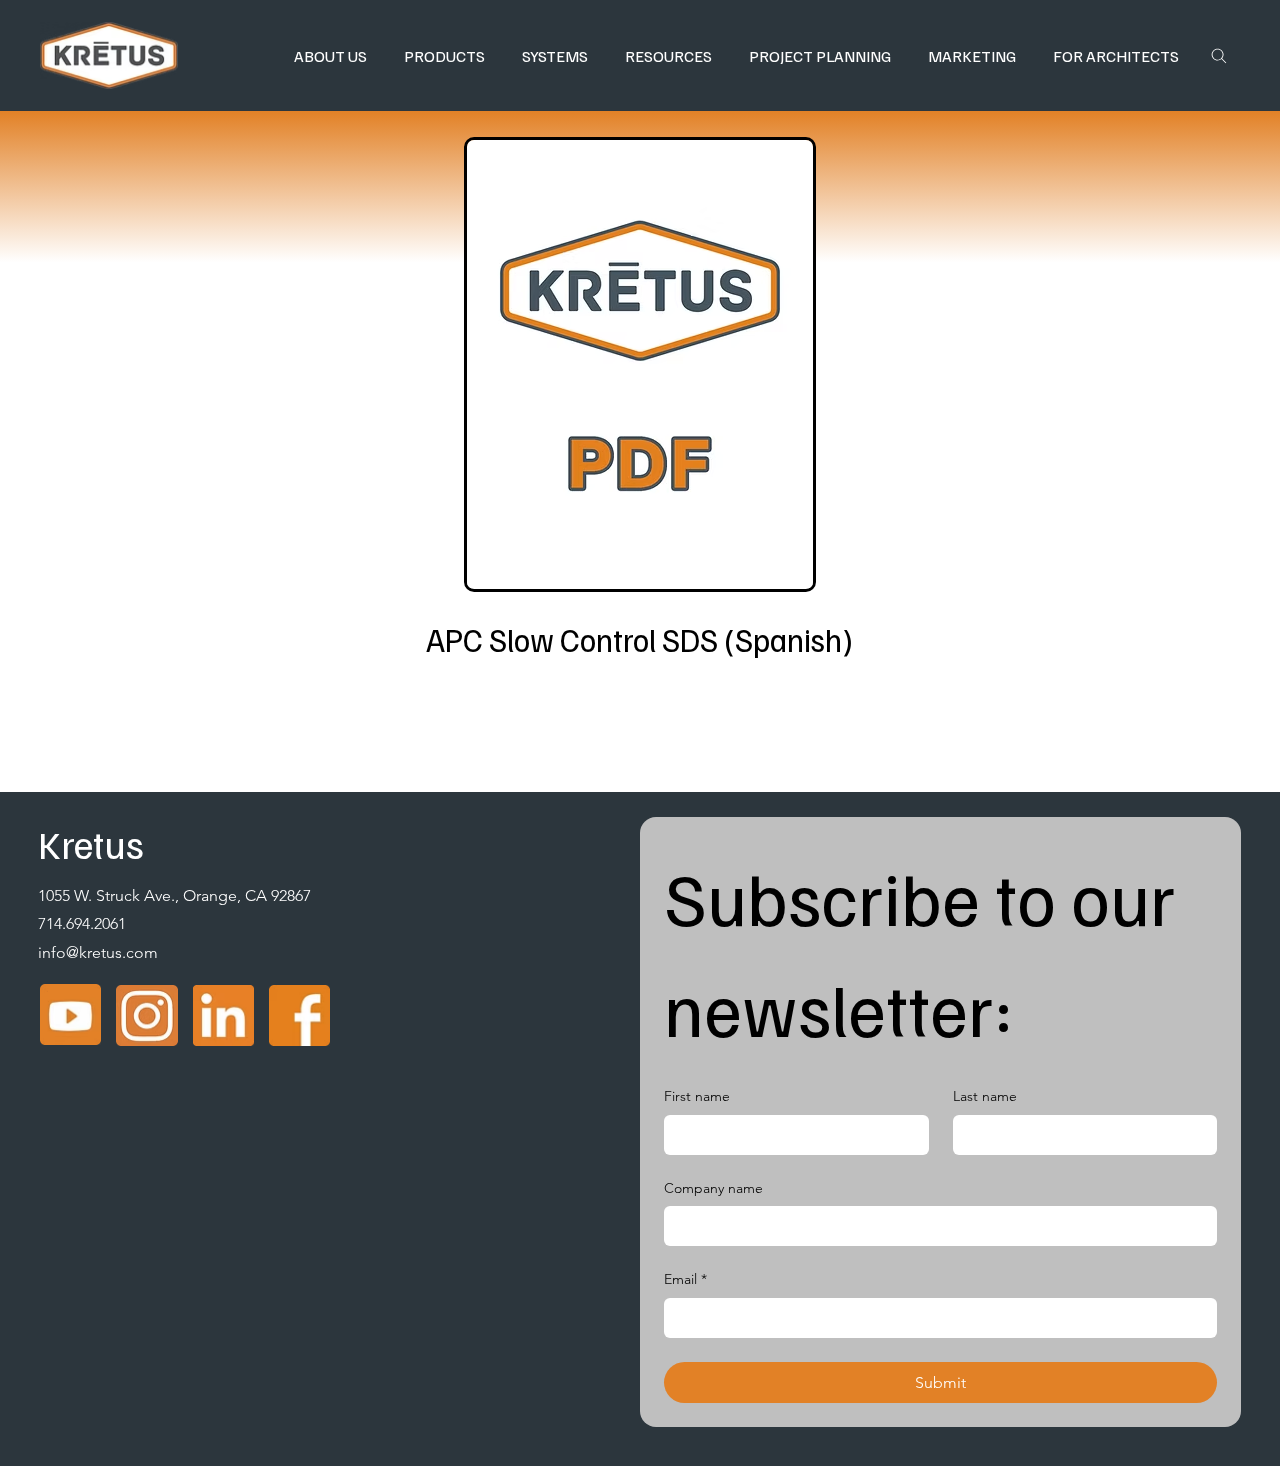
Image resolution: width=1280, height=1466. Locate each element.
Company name (713, 1188)
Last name (985, 1096)
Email (685, 1279)
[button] (330, 56)
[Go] (1219, 56)
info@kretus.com (98, 952)
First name (697, 1096)
